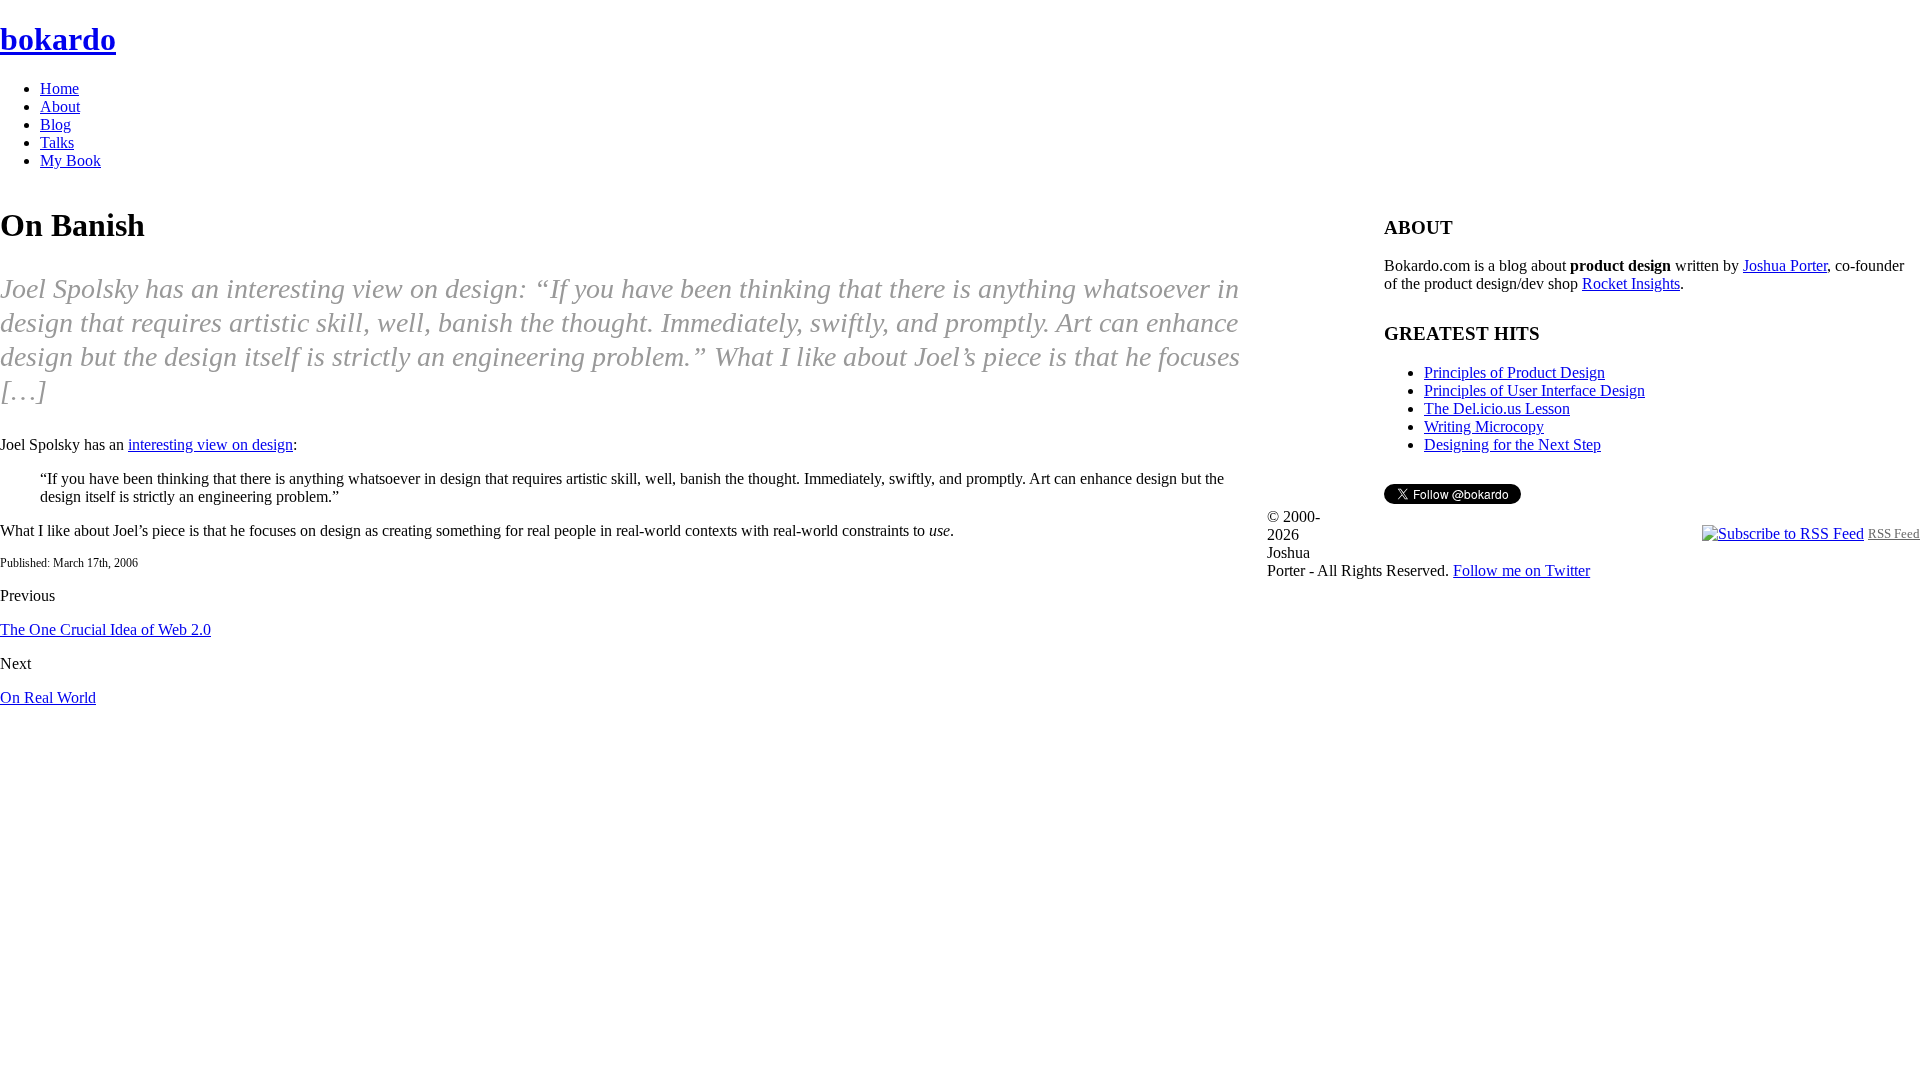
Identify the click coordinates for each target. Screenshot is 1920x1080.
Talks (57, 142)
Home (59, 88)
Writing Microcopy (1484, 426)
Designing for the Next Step (1512, 444)
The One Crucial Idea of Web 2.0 (105, 629)
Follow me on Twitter (1521, 570)
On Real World (48, 697)
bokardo (58, 39)
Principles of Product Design (1514, 372)
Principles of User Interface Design (1534, 390)
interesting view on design (210, 444)
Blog (55, 124)
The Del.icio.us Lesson (1497, 408)
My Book (70, 160)
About (60, 106)
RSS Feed (1894, 533)
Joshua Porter (1785, 265)
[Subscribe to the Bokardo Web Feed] (1783, 532)
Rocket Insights (1631, 283)
